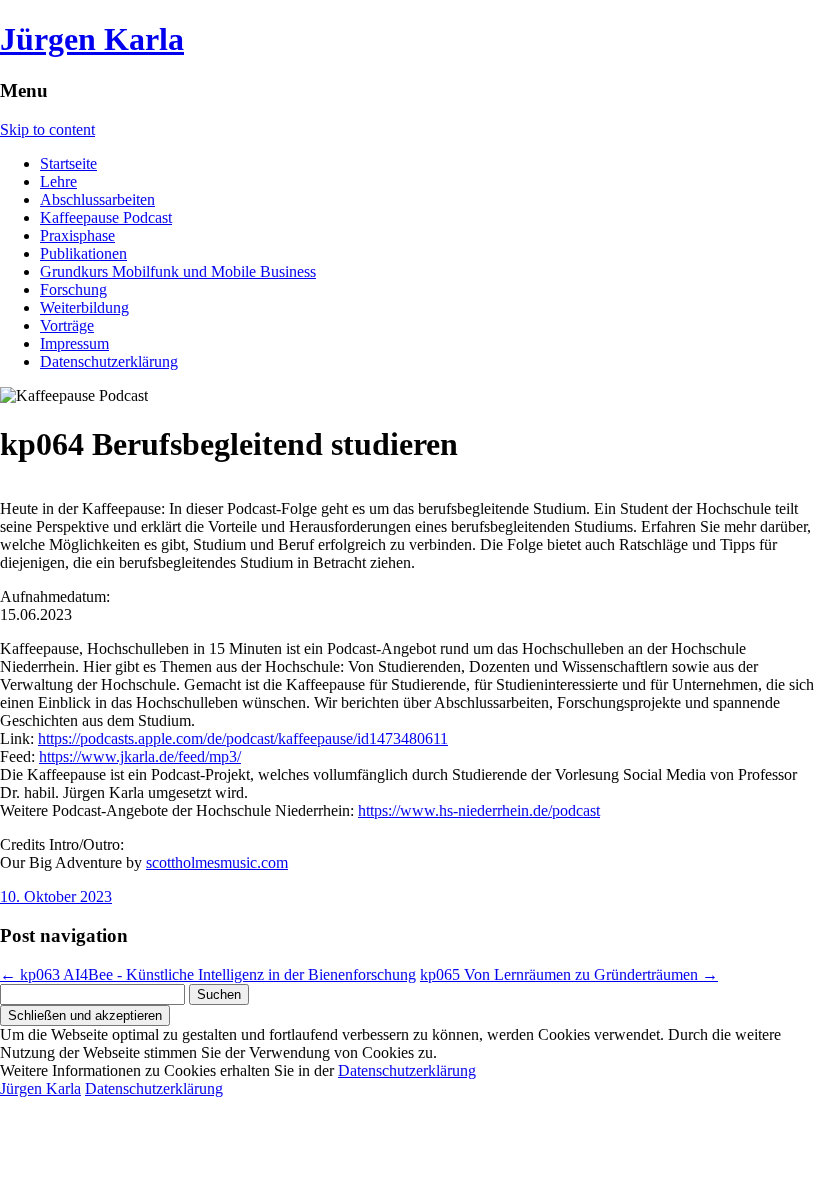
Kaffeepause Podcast (106, 217)
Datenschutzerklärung (109, 361)
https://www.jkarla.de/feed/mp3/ (140, 756)
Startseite (68, 163)
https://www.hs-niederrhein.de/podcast (479, 810)
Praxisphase (77, 235)
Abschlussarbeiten (97, 199)
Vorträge (67, 325)
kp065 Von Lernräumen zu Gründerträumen (569, 974)
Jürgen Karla (92, 39)
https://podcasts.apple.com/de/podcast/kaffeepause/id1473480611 (243, 738)
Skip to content (47, 129)
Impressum (74, 343)
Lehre (58, 181)
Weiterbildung (84, 307)
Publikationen (83, 253)
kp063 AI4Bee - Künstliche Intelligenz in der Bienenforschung (208, 974)
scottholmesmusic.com (217, 862)
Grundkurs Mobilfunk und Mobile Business (178, 271)
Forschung (73, 289)
